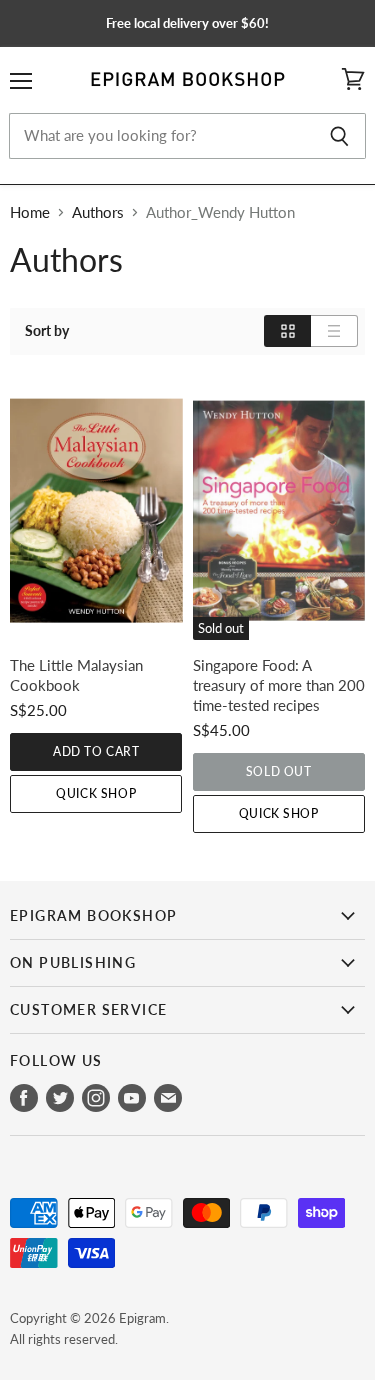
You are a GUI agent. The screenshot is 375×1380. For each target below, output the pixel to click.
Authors (98, 212)
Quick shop (96, 793)
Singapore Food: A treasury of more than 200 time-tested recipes (279, 685)
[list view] (334, 331)
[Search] (339, 136)
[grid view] (287, 331)
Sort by (47, 331)
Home (30, 212)
